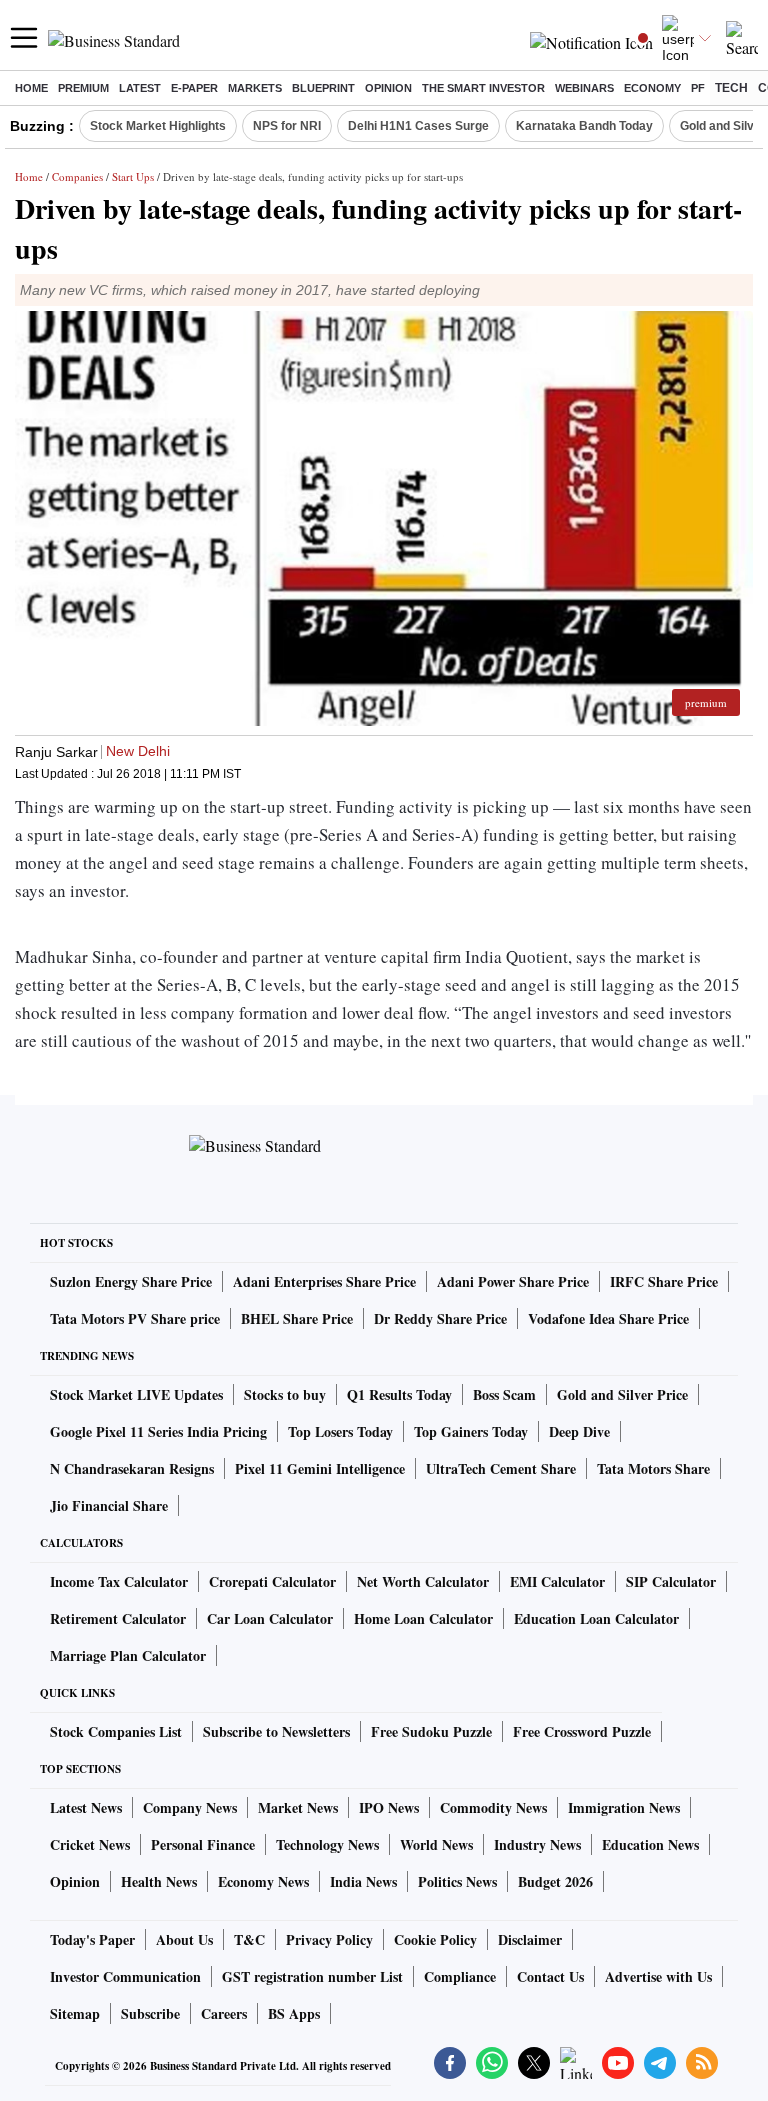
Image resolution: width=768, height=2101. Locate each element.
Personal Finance (203, 1844)
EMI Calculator (557, 1581)
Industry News (537, 1844)
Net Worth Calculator (423, 1581)
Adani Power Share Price (513, 1281)
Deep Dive (579, 1431)
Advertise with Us (658, 1976)
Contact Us (550, 1976)
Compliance (460, 1976)
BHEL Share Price (297, 1318)
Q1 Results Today (399, 1394)
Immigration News (624, 1807)
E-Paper (194, 88)
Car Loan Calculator (270, 1618)
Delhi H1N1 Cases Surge (418, 126)
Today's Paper (92, 1939)
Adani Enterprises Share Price (324, 1281)
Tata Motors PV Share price (135, 1318)
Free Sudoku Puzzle (431, 1731)
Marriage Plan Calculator (128, 1655)
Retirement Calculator (118, 1618)
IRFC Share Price (664, 1281)
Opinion (388, 88)
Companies (77, 176)
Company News (190, 1807)
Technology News (327, 1844)
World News (436, 1844)
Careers (224, 2013)
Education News (650, 1844)
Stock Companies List (116, 1731)
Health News (159, 1881)
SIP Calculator (671, 1581)
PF (698, 88)
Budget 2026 (555, 1881)
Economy (652, 88)
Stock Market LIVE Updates (136, 1394)
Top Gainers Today (471, 1431)
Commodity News (493, 1807)
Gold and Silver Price (622, 1394)
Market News (298, 1807)
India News (363, 1881)
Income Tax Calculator (119, 1581)
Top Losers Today (340, 1431)
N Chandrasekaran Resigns (132, 1468)
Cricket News (90, 1844)
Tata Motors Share (653, 1468)
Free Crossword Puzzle (582, 1731)
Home (31, 88)
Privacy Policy (329, 1939)
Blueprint (323, 88)
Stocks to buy (285, 1394)
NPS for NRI (287, 126)
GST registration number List (312, 1976)
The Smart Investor (483, 88)
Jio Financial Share (109, 1505)
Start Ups (133, 176)
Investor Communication (125, 1976)
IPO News (389, 1807)
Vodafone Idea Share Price (608, 1318)
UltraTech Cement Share (501, 1468)
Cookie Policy (435, 1939)
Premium (83, 88)
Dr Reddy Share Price (440, 1318)
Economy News (263, 1881)
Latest (140, 88)
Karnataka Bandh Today (584, 126)
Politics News (457, 1881)
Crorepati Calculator (272, 1581)
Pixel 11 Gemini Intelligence (320, 1468)
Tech (731, 88)
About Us (184, 1939)
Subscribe (150, 2013)
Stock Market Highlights (158, 126)
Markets (255, 88)
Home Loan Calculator (423, 1618)
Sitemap (75, 2013)
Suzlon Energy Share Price (131, 1281)
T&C (249, 1939)
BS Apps (294, 2013)
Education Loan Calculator (596, 1618)
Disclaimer (530, 1939)
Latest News (86, 1807)
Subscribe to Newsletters (276, 1731)
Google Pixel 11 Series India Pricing (158, 1431)
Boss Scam (504, 1394)
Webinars (584, 88)
